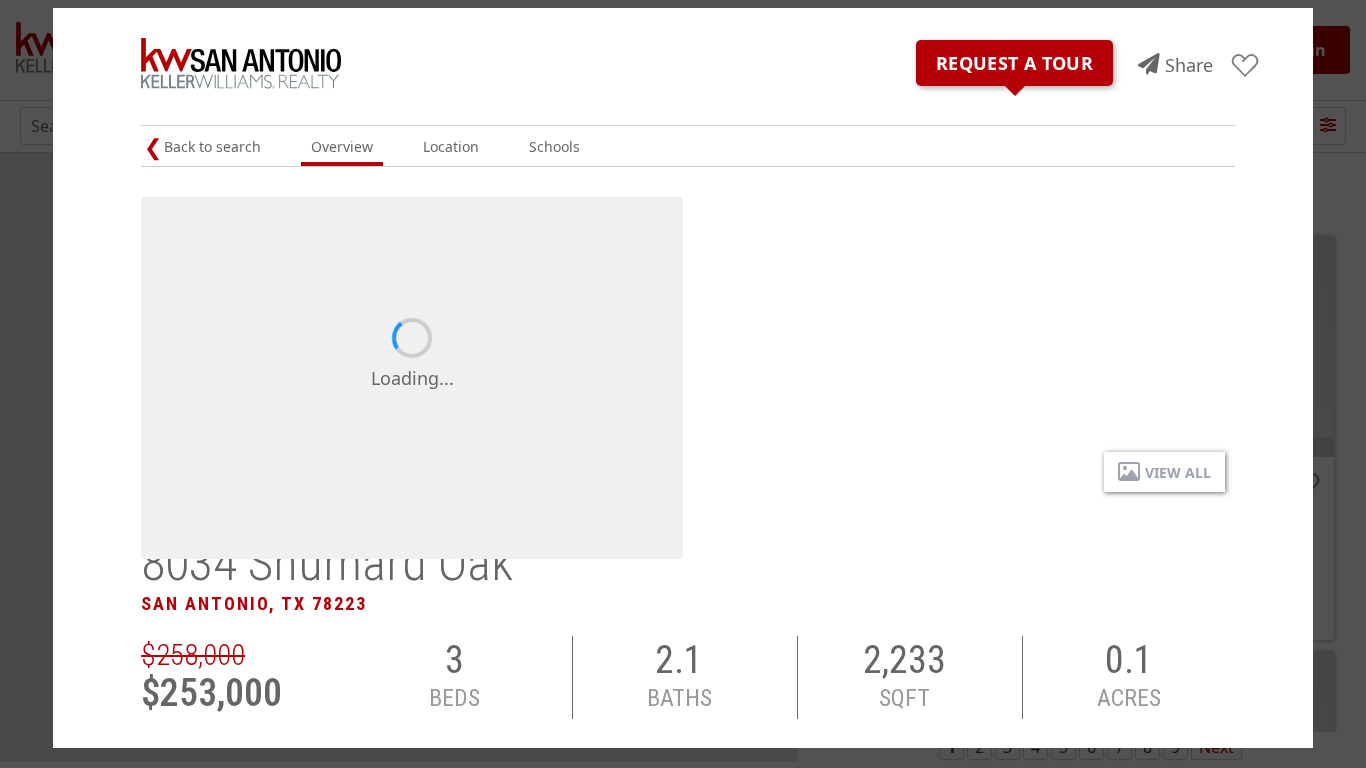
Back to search (212, 146)
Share (1189, 65)
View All (1178, 472)
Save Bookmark (1245, 66)
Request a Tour (1014, 63)
